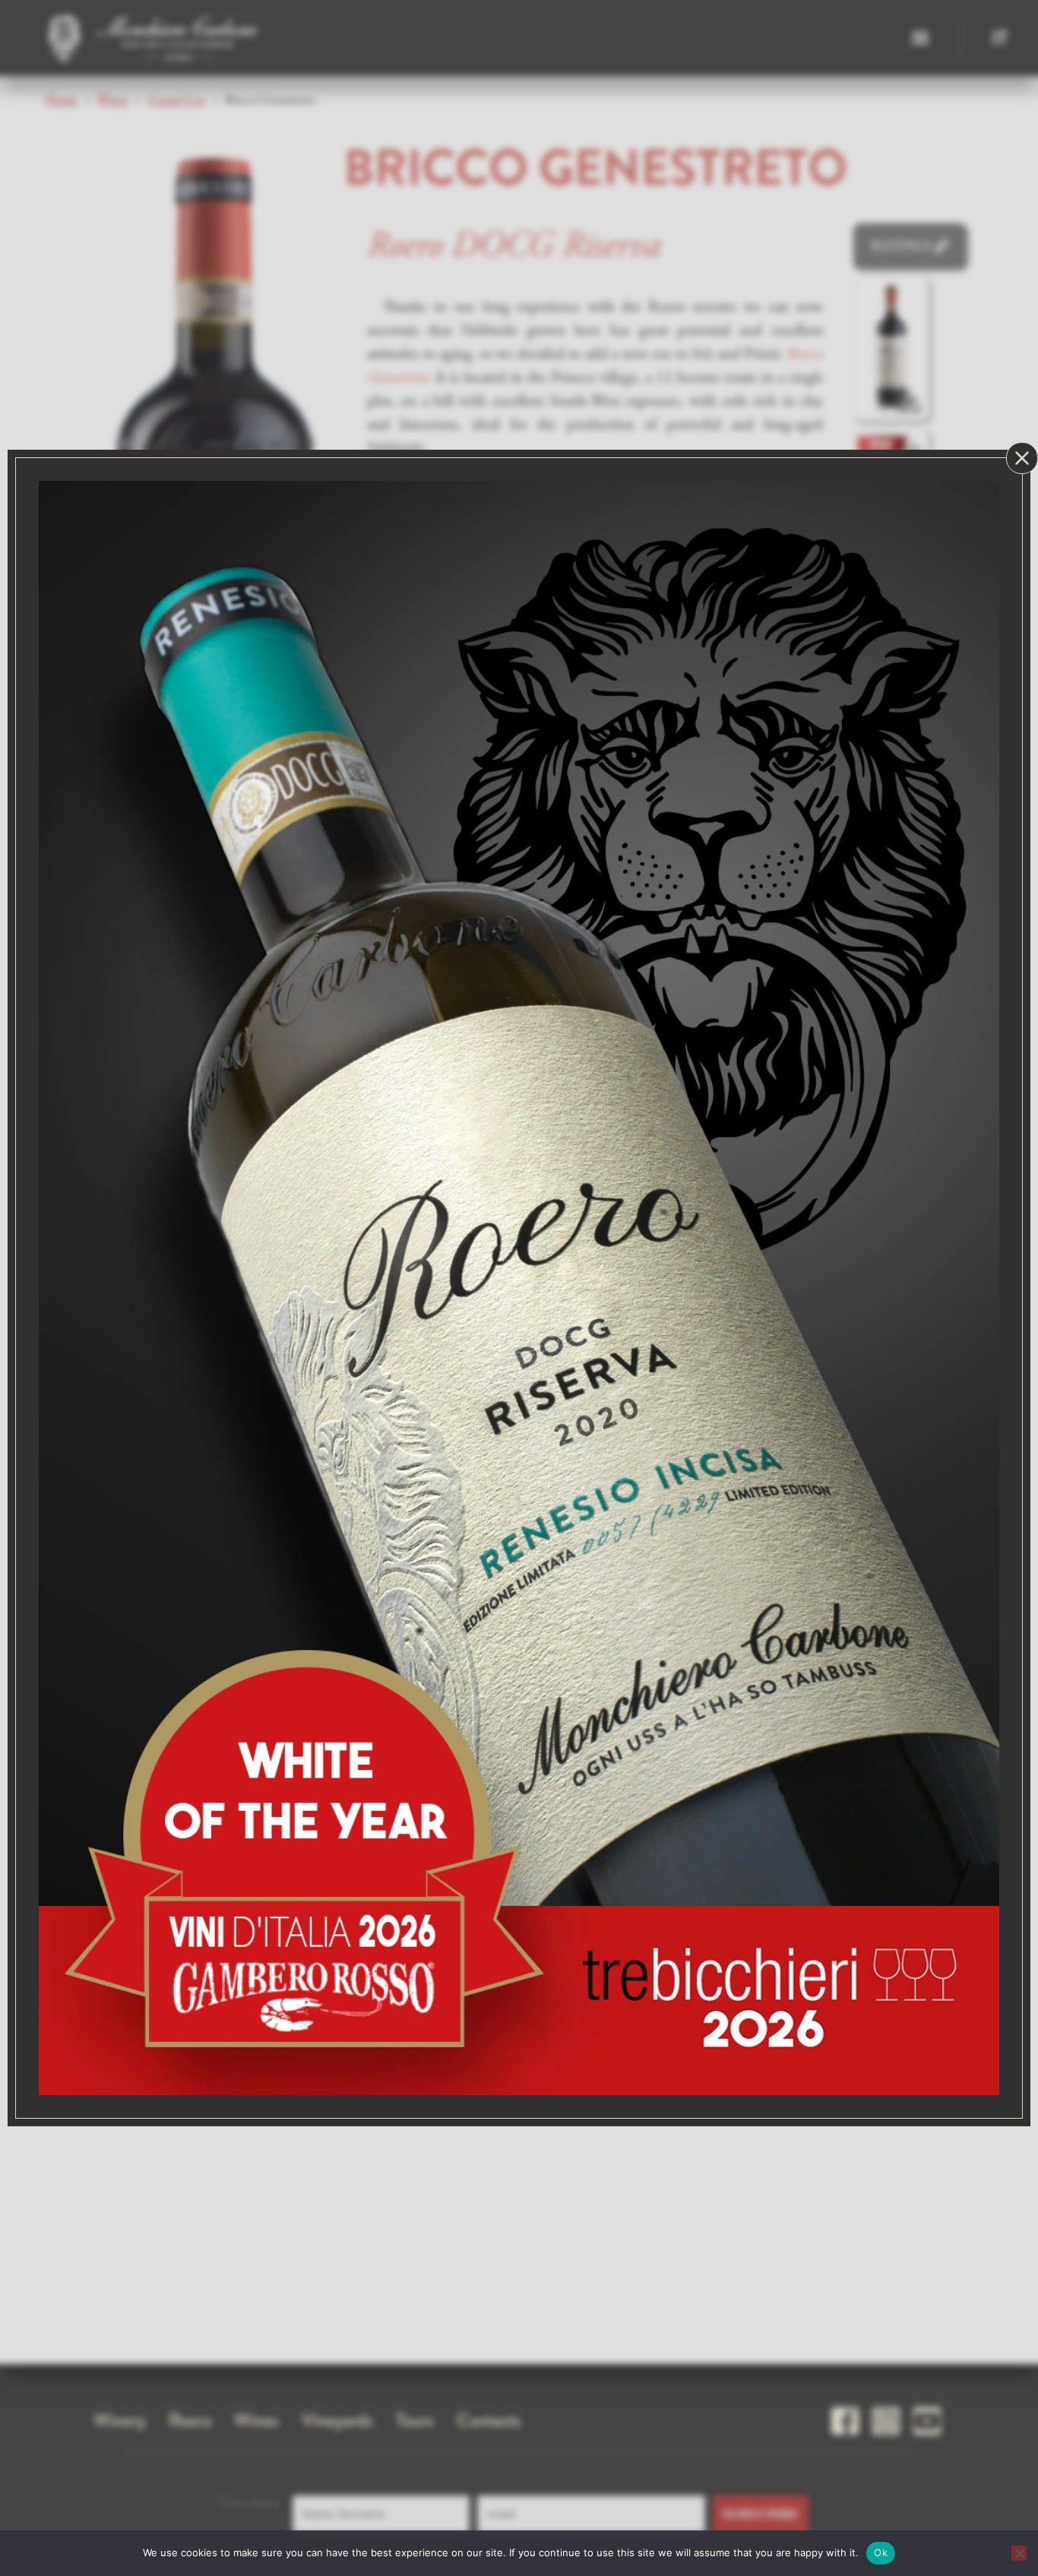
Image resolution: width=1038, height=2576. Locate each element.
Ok (881, 2552)
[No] (1019, 2553)
